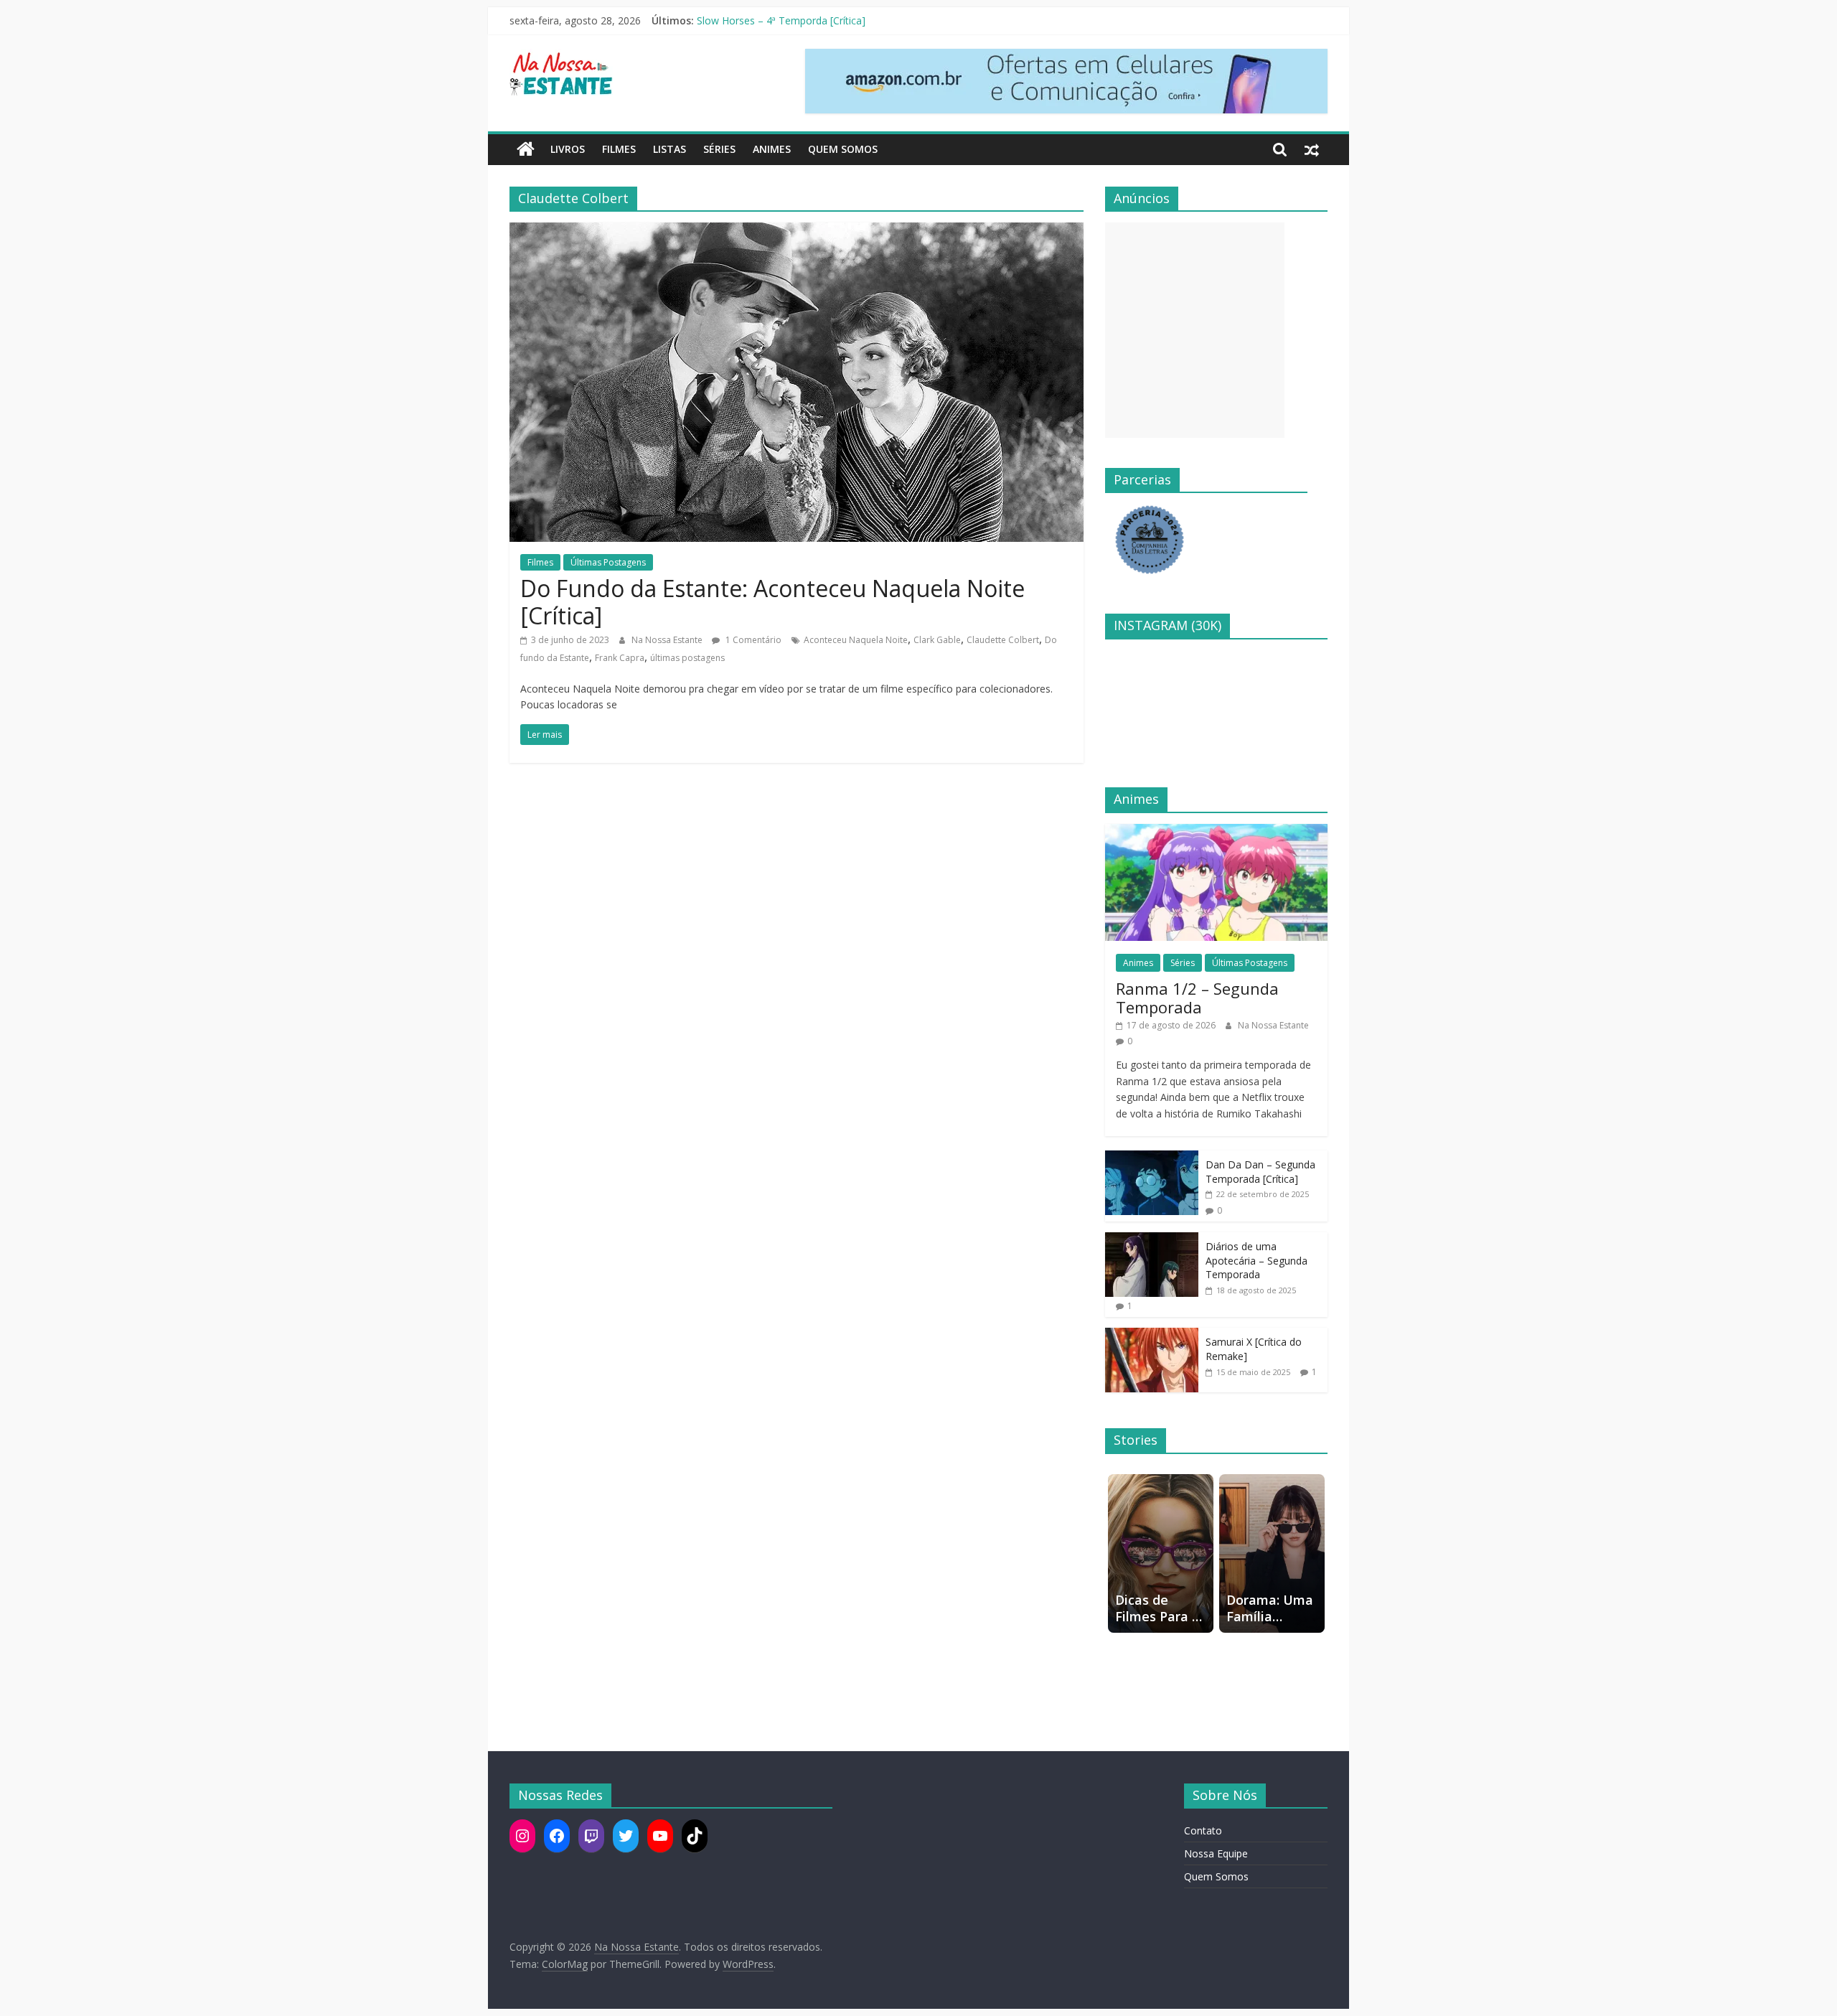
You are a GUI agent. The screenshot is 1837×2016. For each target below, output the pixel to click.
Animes (772, 149)
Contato (1203, 1830)
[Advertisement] (1195, 330)
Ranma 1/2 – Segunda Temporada (1197, 998)
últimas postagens (687, 658)
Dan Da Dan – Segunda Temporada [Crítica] (1260, 1172)
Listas (670, 149)
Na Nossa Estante (668, 640)
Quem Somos (843, 149)
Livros (568, 149)
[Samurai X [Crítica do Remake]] (1152, 1335)
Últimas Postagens (608, 562)
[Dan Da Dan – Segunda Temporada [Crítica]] (1152, 1158)
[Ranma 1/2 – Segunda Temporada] (1216, 831)
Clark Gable (937, 640)
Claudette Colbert (1003, 640)
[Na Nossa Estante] (526, 149)
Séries (719, 149)
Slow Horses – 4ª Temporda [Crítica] (781, 20)
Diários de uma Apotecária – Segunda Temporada (1256, 1260)
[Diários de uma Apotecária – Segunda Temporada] (1152, 1240)
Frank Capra (620, 658)
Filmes (619, 149)
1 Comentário (752, 640)
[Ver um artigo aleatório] (1312, 149)
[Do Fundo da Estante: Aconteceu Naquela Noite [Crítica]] (797, 231)
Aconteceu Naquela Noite (856, 640)
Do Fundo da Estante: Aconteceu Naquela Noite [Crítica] (772, 602)
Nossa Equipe (1216, 1853)
